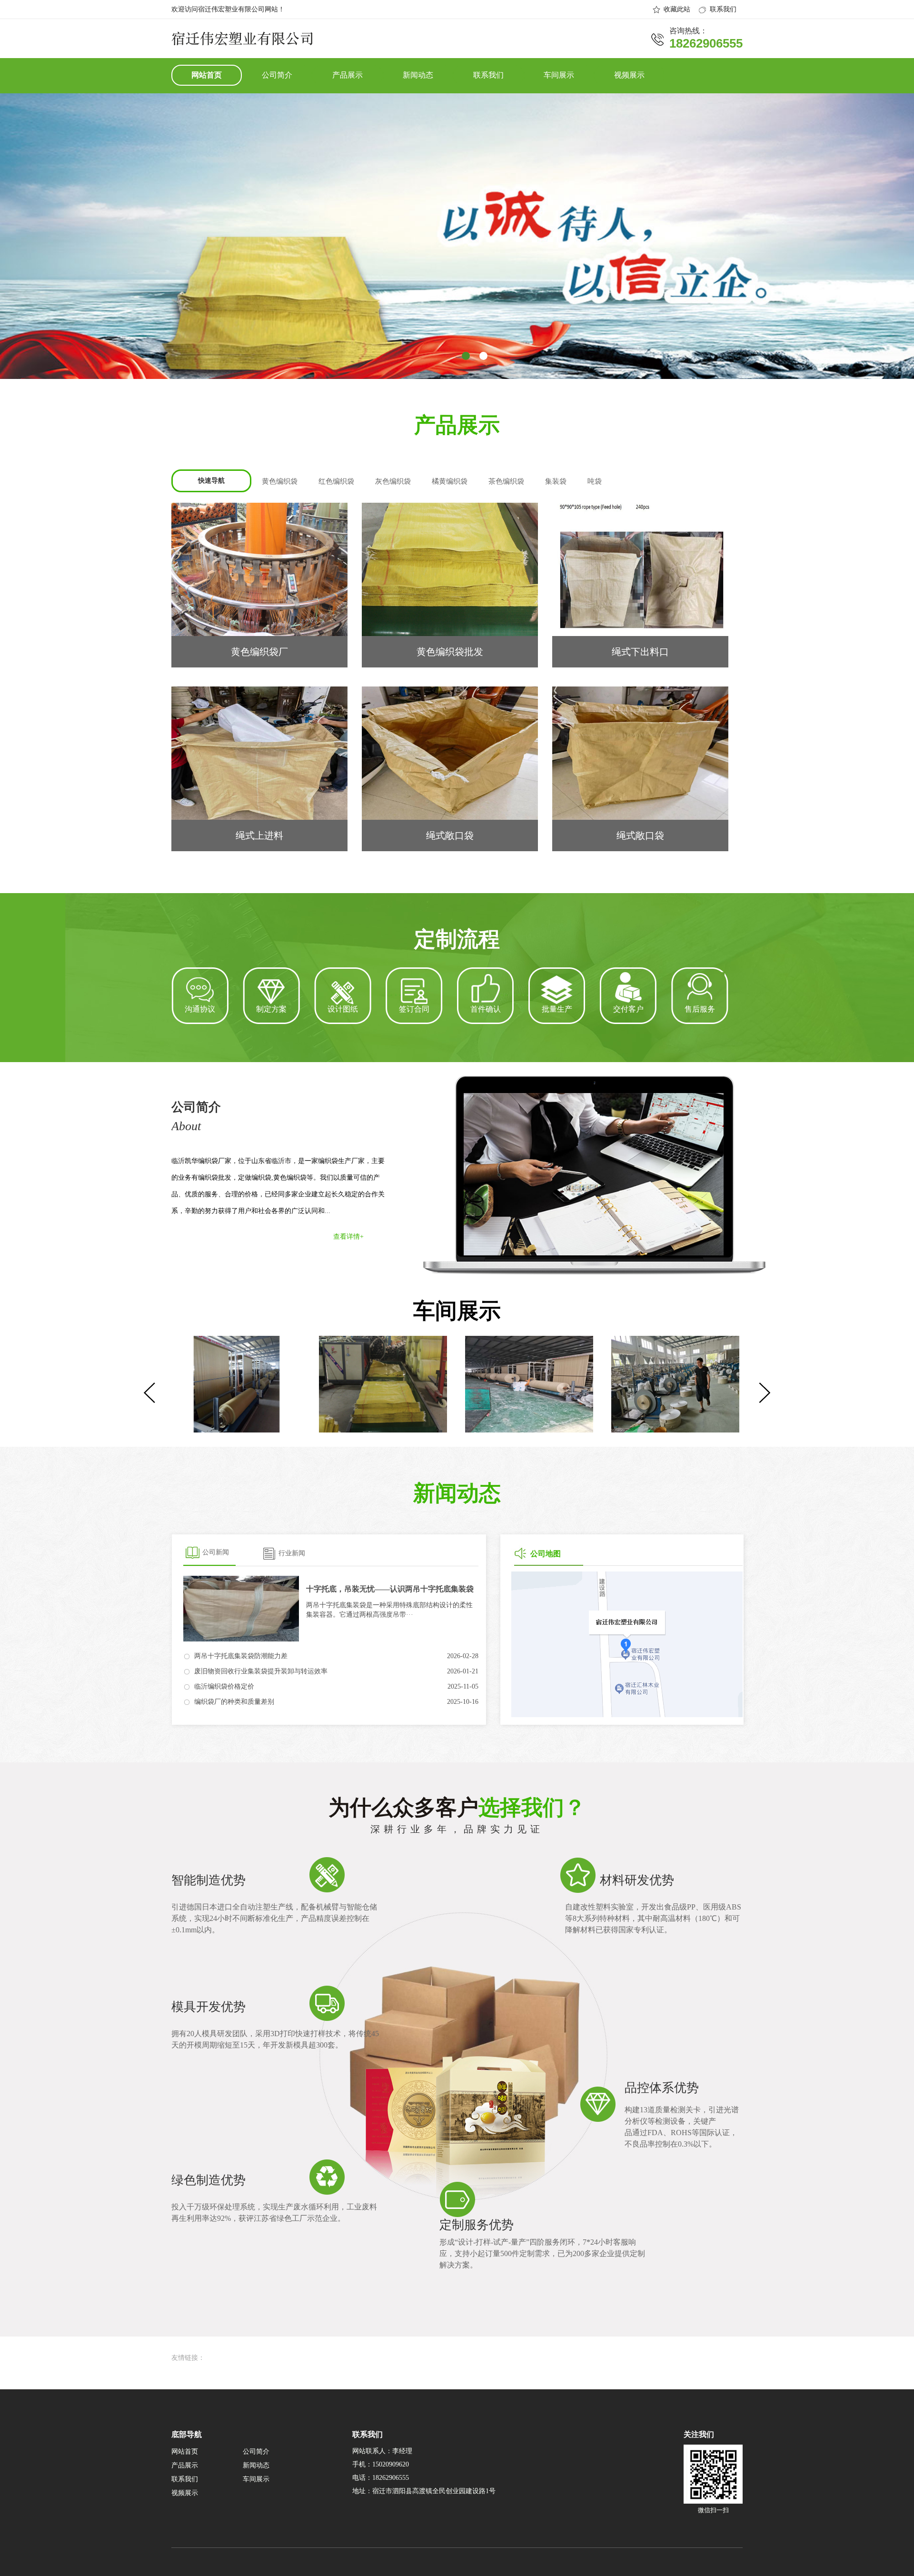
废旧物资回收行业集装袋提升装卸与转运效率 (261, 1671)
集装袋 (556, 481)
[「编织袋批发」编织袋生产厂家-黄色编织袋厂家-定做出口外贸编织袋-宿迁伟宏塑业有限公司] (242, 41)
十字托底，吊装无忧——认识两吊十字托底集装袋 (390, 1589)
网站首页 (207, 75)
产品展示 (348, 75)
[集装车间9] (528, 1384)
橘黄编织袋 (450, 481)
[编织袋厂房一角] (235, 1384)
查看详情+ (348, 1237)
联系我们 (723, 9)
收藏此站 (677, 9)
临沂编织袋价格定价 (224, 1686)
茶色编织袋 (506, 481)
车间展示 (559, 75)
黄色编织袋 (280, 481)
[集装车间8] (674, 1384)
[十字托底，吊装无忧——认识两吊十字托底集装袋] (241, 1609)
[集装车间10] (382, 1384)
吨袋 (595, 481)
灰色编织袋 (393, 481)
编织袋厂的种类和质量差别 (234, 1702)
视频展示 (629, 75)
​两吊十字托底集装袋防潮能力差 (241, 1656)
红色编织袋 (336, 481)
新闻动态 (418, 75)
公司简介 (277, 75)
